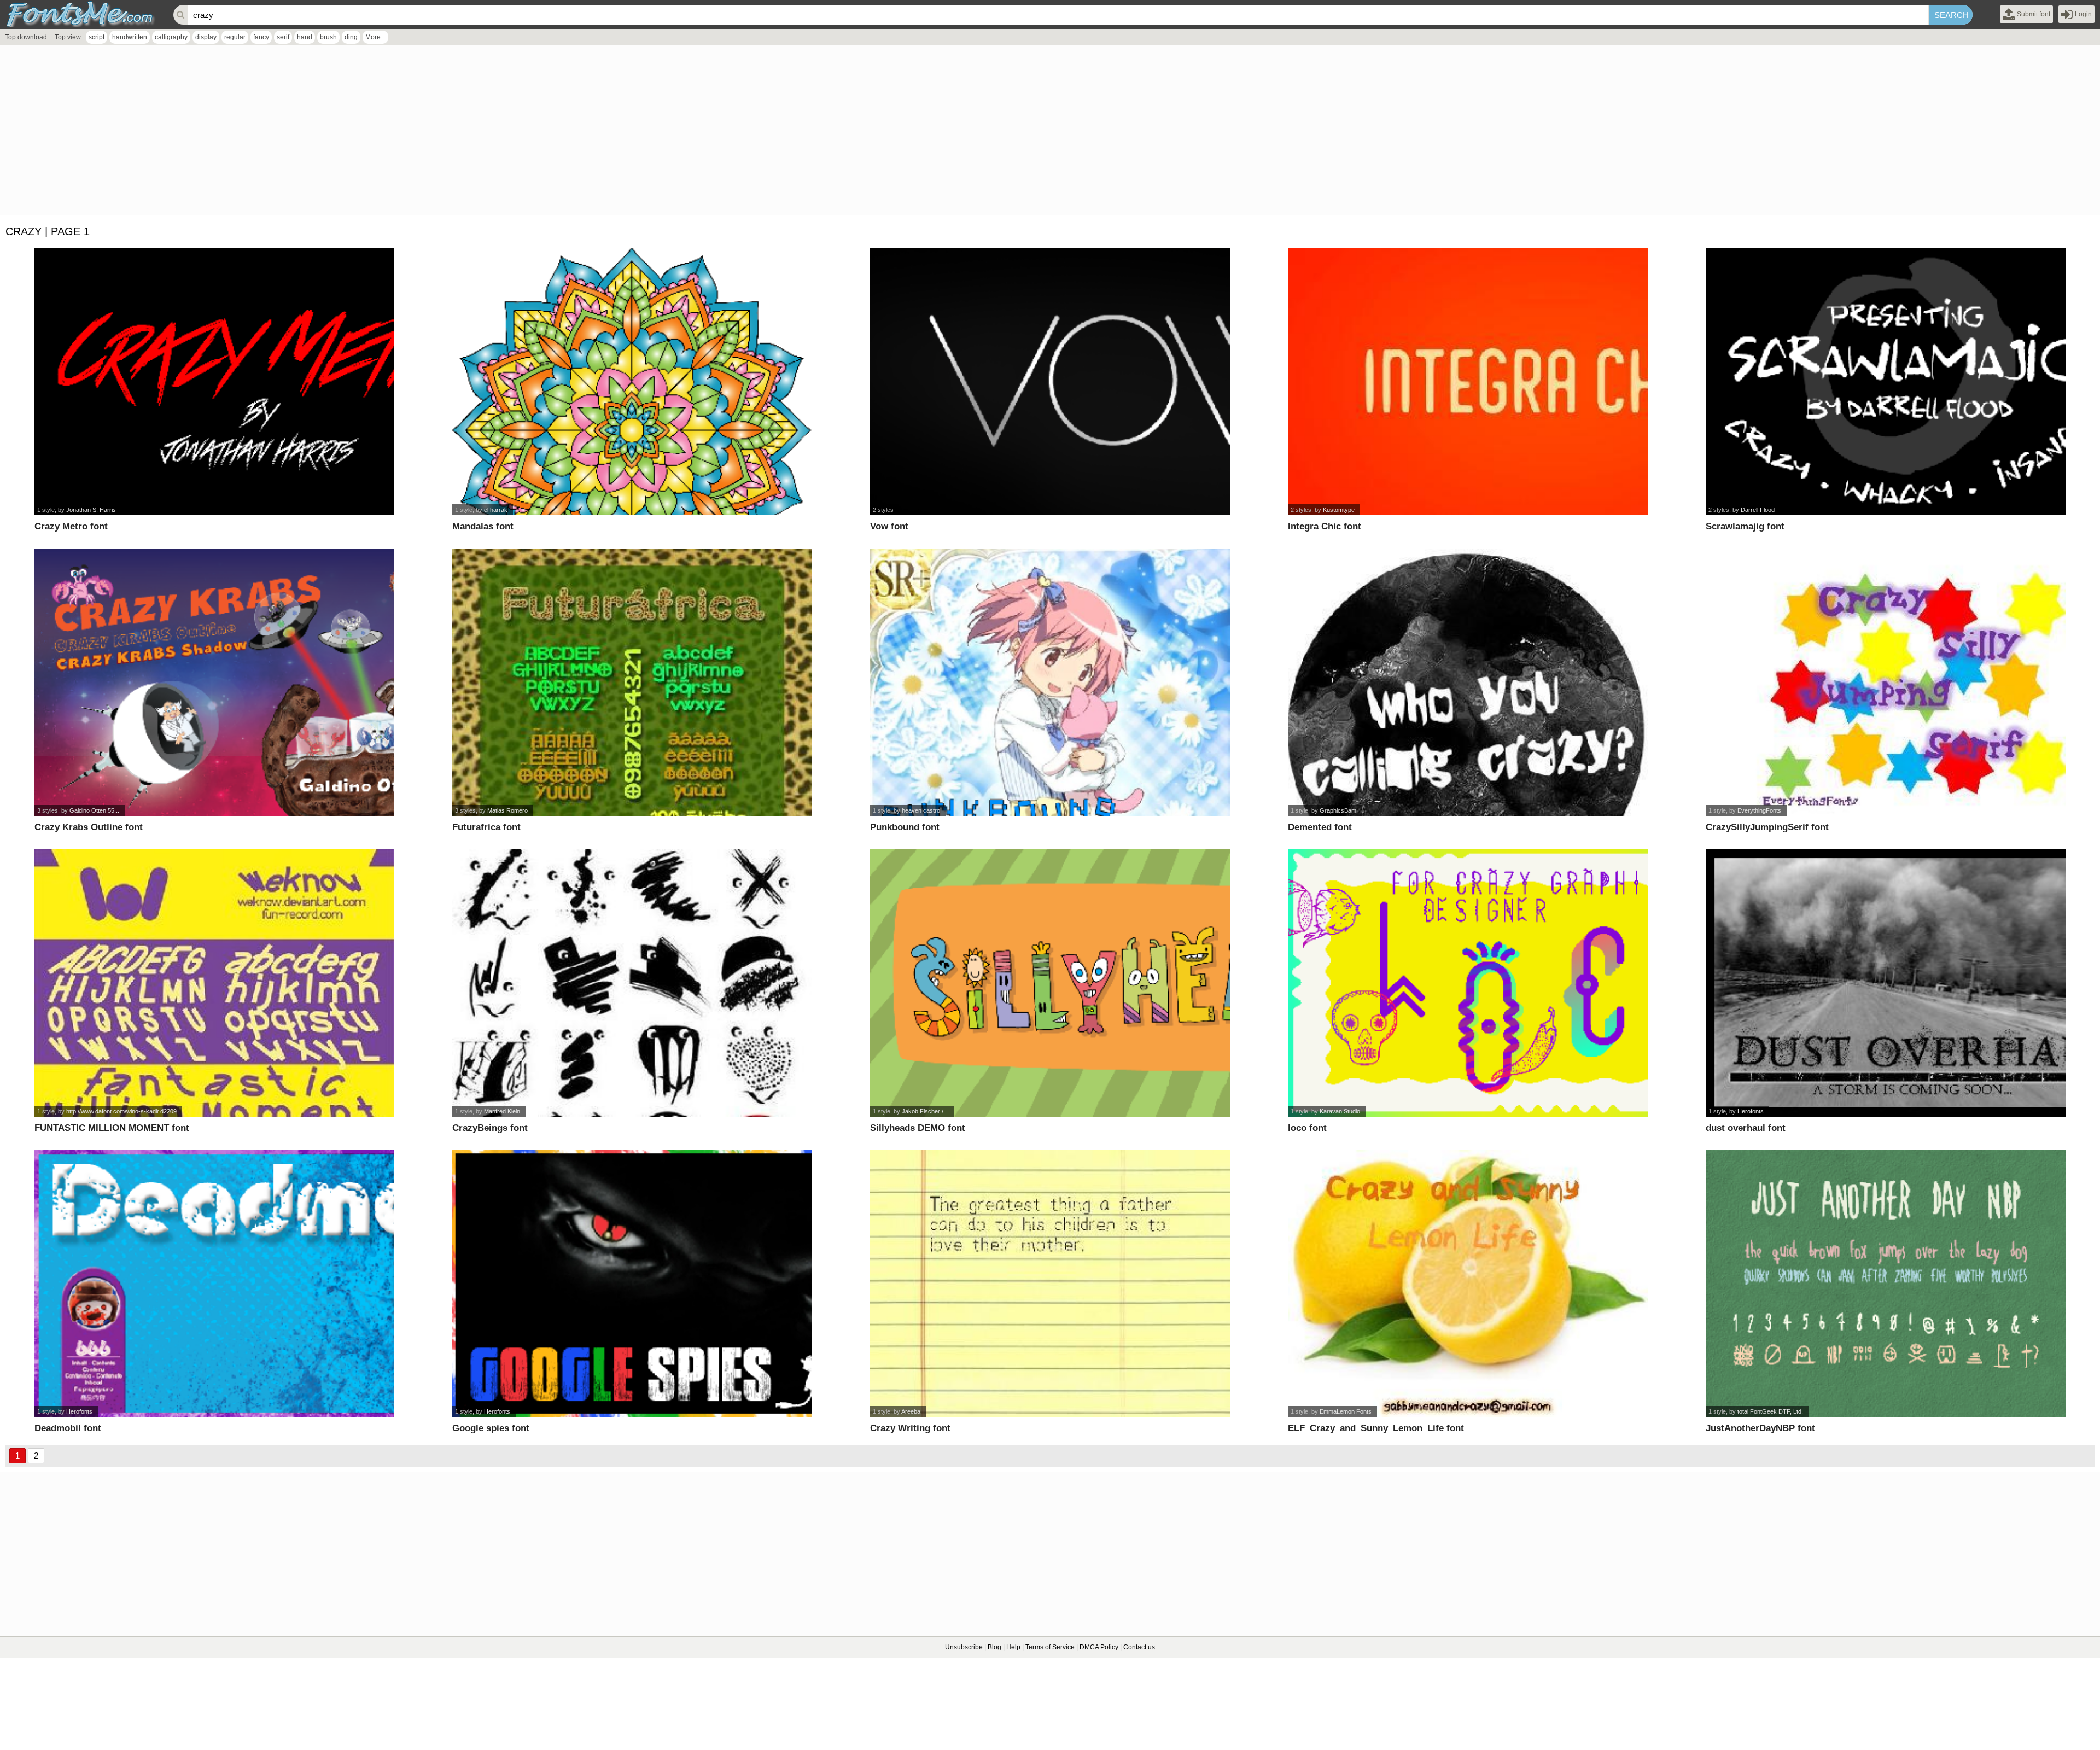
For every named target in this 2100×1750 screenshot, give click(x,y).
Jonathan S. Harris (91, 510)
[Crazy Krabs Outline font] (214, 682)
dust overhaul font (1746, 1128)
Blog (994, 1647)
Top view (68, 37)
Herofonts (1751, 1111)
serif (283, 37)
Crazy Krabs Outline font (89, 827)
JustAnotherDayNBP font (1760, 1428)
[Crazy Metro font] (214, 381)
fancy (261, 37)
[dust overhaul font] (1885, 983)
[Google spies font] (632, 1284)
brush (328, 37)
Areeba (911, 1411)
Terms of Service (1050, 1647)
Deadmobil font (68, 1428)
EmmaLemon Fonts (1346, 1411)
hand (305, 37)
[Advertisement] (328, 133)
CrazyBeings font (490, 1128)
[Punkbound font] (1050, 682)
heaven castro (921, 810)
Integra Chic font (1325, 526)
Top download (26, 37)
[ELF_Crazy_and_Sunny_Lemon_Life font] (1468, 1284)
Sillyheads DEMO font (918, 1128)
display (206, 37)
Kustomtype (1339, 510)
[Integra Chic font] (1468, 381)
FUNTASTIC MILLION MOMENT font (112, 1128)
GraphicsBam (1338, 810)
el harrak (496, 510)
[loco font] (1468, 983)
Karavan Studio (1340, 1111)
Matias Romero (507, 810)
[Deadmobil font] (214, 1284)
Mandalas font (483, 526)
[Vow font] (1050, 381)
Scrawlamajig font (1745, 526)
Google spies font (491, 1428)
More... (375, 37)
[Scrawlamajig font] (1885, 381)
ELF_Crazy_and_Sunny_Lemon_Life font (1376, 1428)
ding (351, 37)
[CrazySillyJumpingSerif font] (1885, 682)
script (97, 37)
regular (235, 37)
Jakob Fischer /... (925, 1111)
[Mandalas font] (632, 381)
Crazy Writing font (910, 1428)
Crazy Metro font (71, 526)
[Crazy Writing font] (1050, 1284)
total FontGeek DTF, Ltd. (1770, 1411)
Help (1013, 1647)
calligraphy (171, 37)
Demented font (1320, 827)
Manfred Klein (502, 1111)
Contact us (1139, 1647)
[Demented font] (1468, 682)
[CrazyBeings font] (632, 983)
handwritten (130, 37)
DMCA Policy (1099, 1647)
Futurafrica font (486, 827)
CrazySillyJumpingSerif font (1767, 827)
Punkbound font (905, 827)
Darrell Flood (1758, 510)
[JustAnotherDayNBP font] (1885, 1284)
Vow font (889, 526)
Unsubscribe (964, 1647)
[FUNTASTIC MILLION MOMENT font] (214, 983)
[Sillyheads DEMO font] (1050, 983)
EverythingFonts (1759, 810)
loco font (1307, 1128)
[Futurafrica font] (632, 682)
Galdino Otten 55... (94, 810)
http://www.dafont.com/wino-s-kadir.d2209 (121, 1111)
